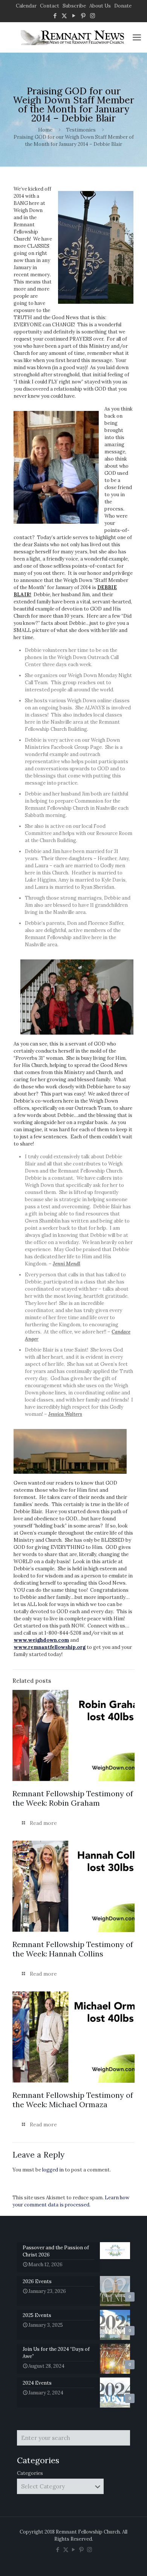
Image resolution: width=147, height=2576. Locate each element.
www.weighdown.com (41, 1640)
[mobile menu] (137, 37)
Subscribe (74, 6)
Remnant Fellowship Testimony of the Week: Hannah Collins (73, 1949)
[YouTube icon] (74, 16)
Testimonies (81, 130)
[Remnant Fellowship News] (73, 37)
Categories (30, 2473)
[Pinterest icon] (83, 16)
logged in (53, 2170)
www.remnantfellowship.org (50, 1647)
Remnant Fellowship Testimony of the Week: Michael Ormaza (73, 2100)
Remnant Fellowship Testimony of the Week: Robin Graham (73, 1798)
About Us (100, 6)
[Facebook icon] (55, 16)
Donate (123, 6)
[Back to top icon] (132, 2561)
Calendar (26, 6)
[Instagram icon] (93, 16)
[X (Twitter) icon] (64, 16)
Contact (50, 6)
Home (45, 130)
